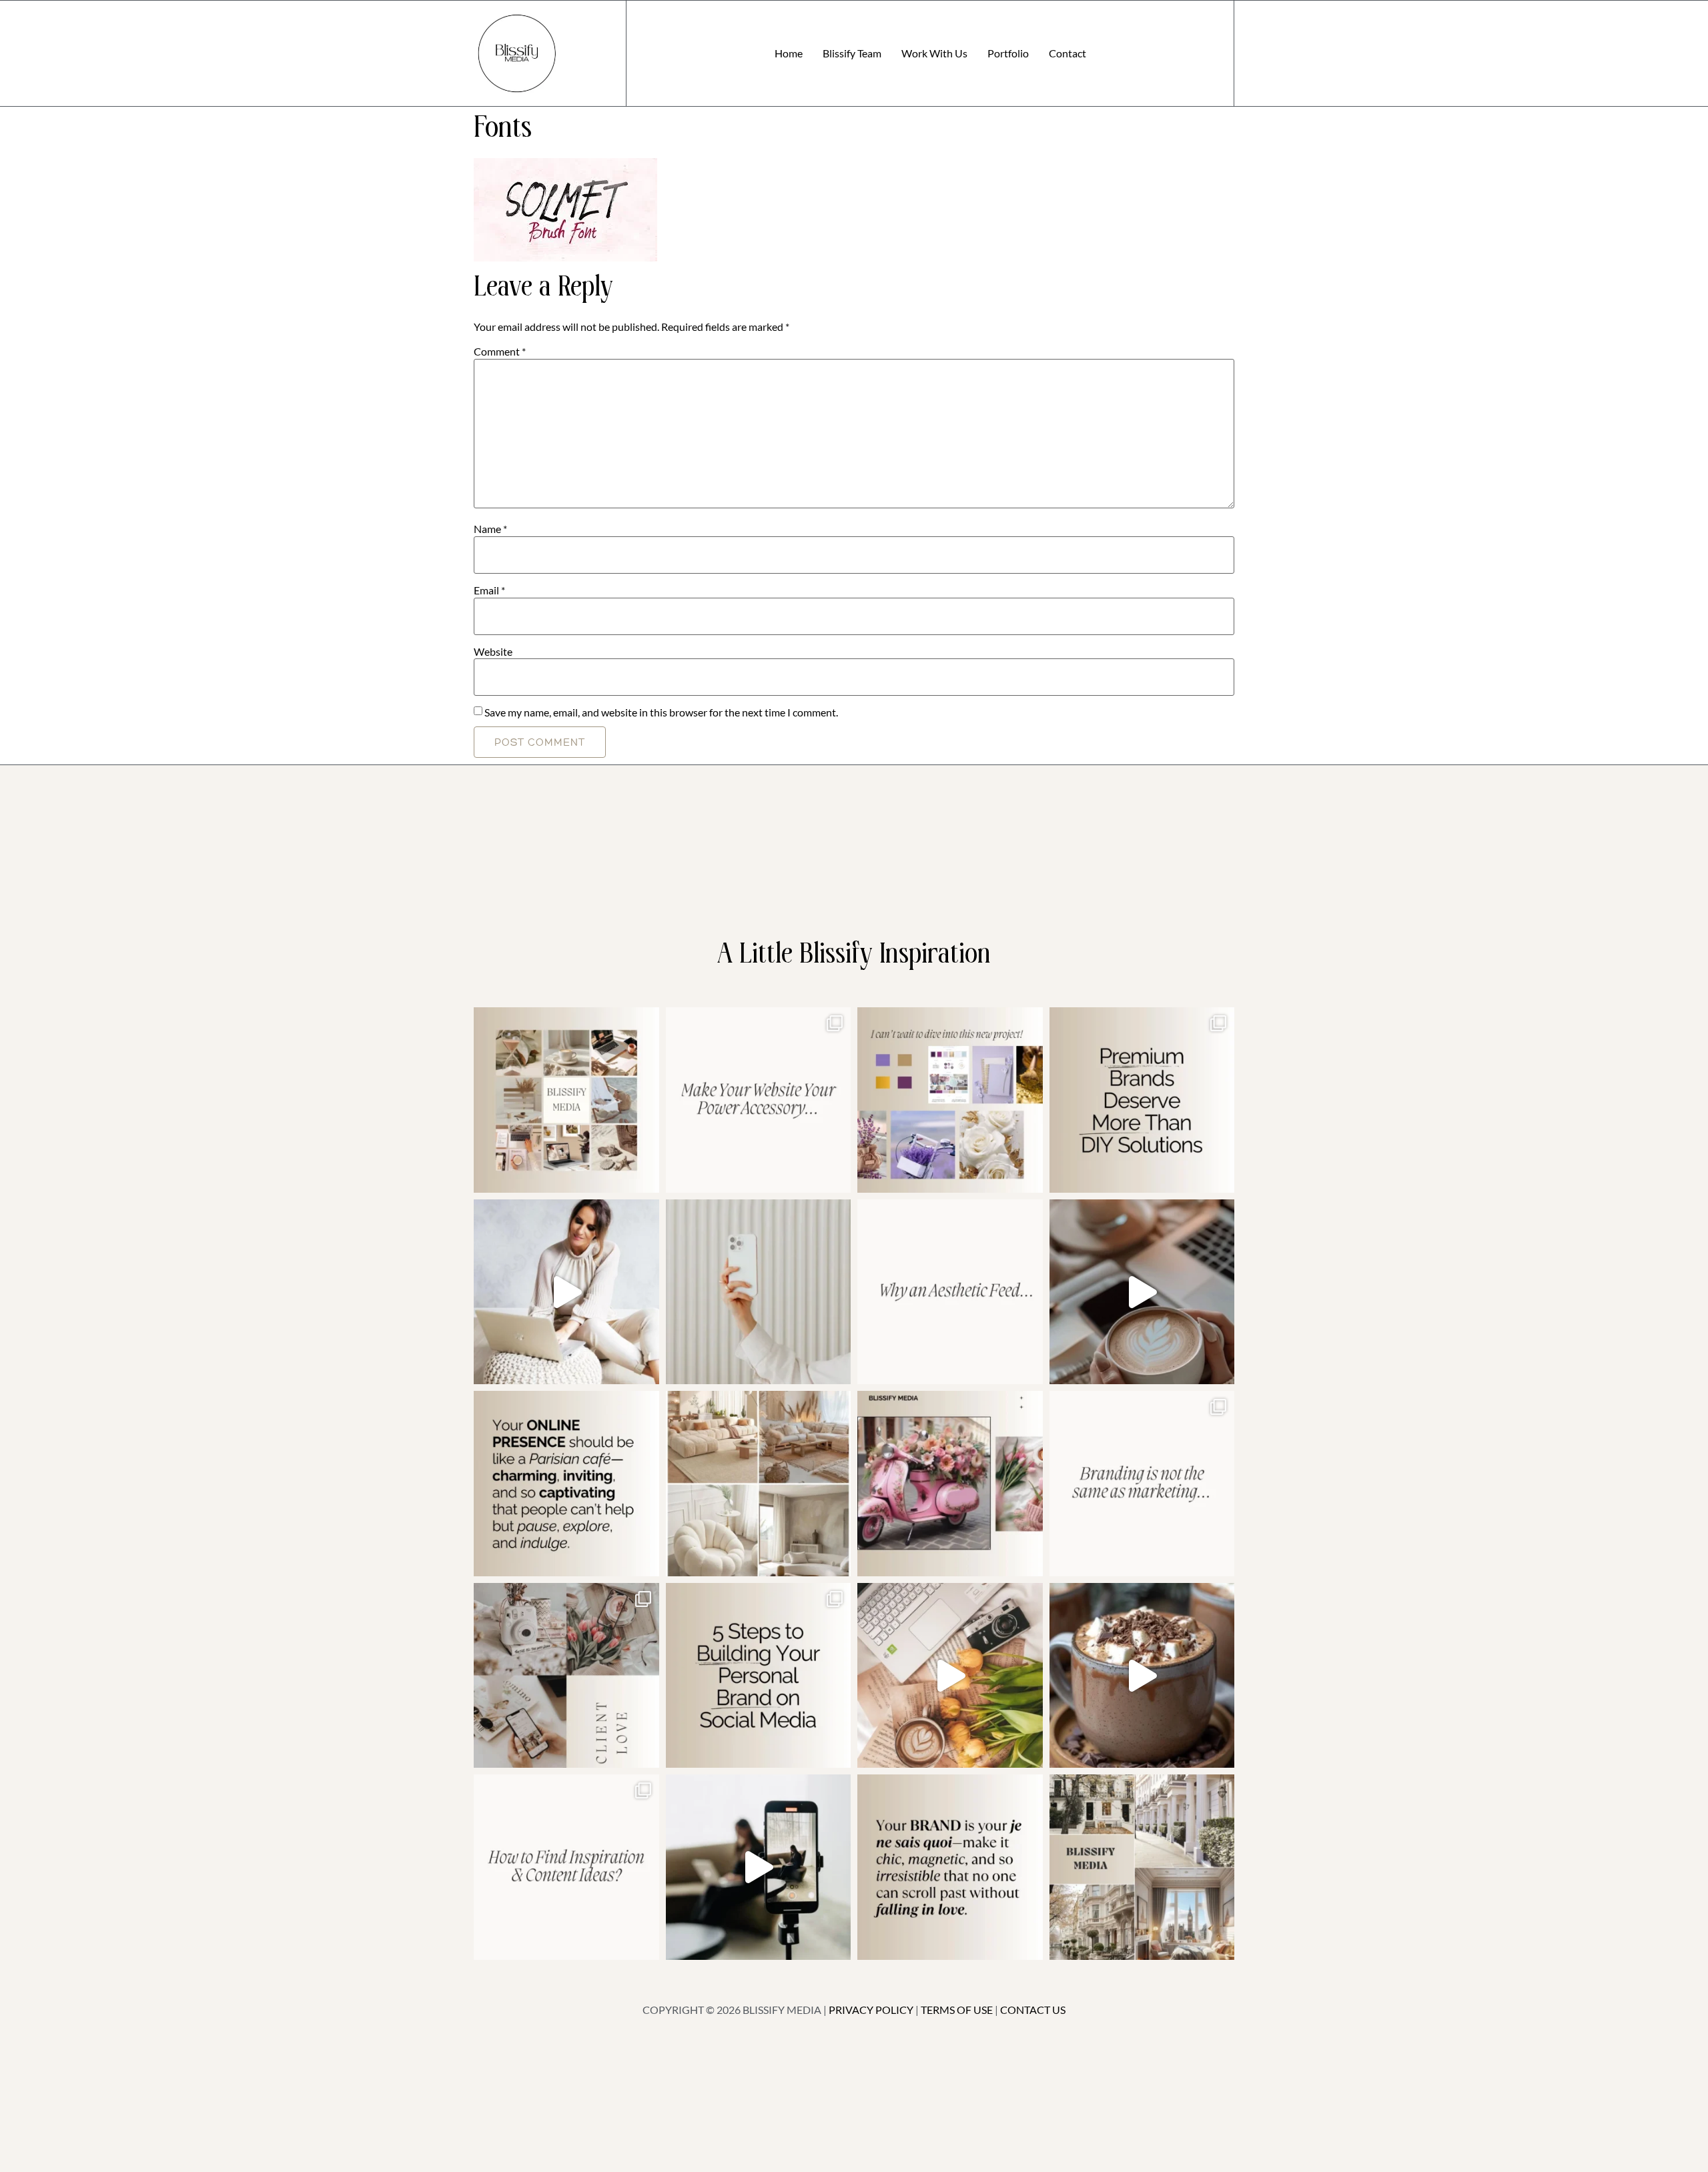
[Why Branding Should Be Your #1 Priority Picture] (759, 1867)
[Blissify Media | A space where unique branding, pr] (1142, 1100)
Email (489, 590)
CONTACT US (1033, 2010)
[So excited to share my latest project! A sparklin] (759, 1292)
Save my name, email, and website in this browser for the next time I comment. (661, 712)
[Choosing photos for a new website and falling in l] (759, 1484)
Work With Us (934, 53)
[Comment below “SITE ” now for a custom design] (759, 1100)
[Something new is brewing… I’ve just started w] (950, 1484)
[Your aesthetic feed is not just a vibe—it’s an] (950, 1292)
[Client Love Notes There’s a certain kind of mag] (566, 1676)
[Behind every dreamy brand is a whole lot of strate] (1142, 1676)
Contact (1067, 53)
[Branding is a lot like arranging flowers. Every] (950, 1676)
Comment (500, 352)
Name (490, 529)
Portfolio (1008, 53)
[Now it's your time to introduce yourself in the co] (566, 1292)
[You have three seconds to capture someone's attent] (566, 1100)
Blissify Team (852, 53)
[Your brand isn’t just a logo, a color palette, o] (950, 1867)
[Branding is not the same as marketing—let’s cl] (1142, 1484)
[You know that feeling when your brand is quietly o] (950, 1100)
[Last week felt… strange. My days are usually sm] (1142, 1292)
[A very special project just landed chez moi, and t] (1142, 1867)
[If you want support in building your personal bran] (759, 1676)
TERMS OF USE (957, 2010)
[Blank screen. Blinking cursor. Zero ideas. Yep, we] (566, 1867)
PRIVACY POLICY (871, 2010)
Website (493, 652)
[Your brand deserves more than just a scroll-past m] (566, 1484)
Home (789, 53)
